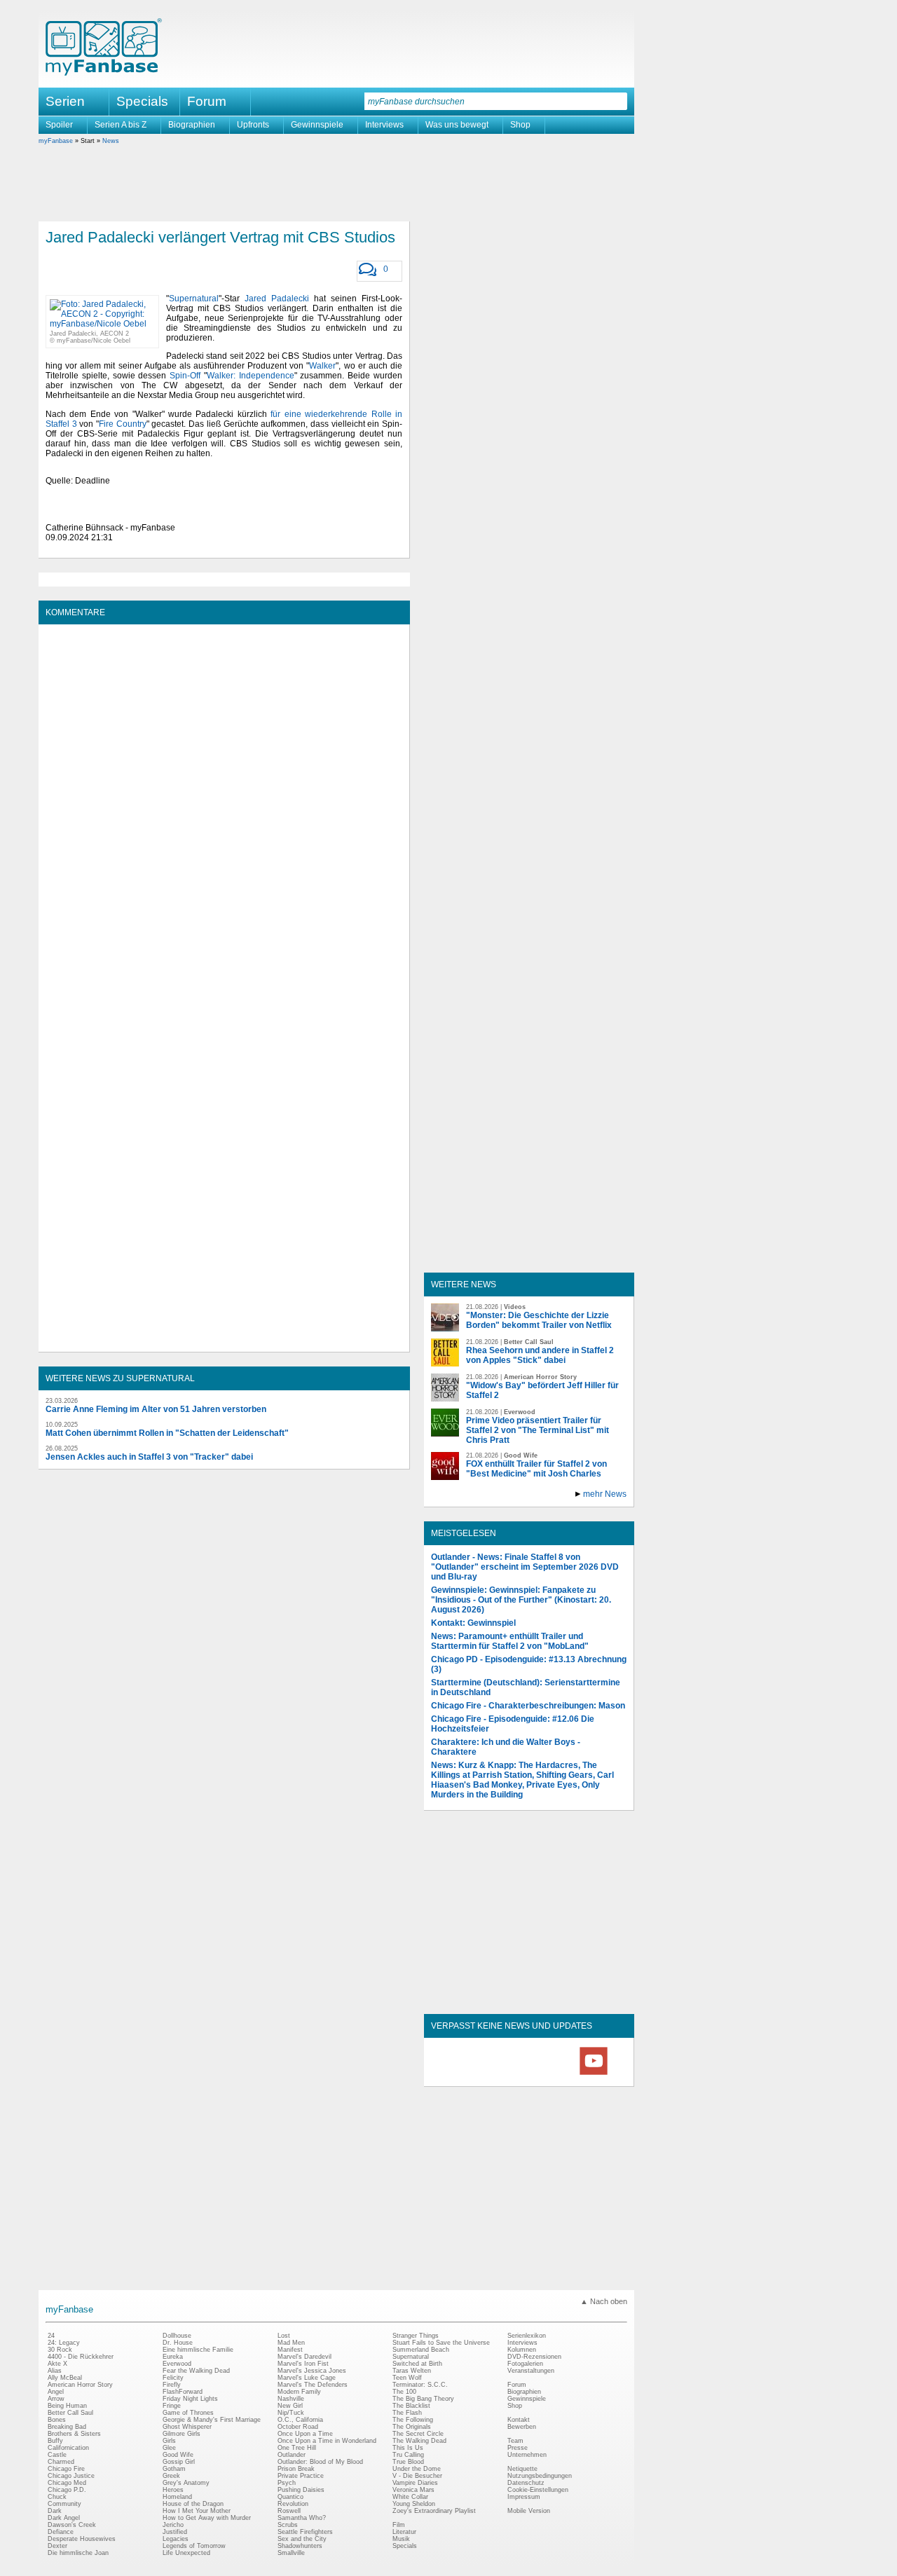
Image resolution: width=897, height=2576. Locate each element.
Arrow (56, 2399)
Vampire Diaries (415, 2483)
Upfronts (253, 125)
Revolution (293, 2504)
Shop (520, 125)
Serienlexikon (527, 2336)
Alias (55, 2371)
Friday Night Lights (190, 2399)
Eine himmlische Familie (198, 2350)
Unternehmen (527, 2455)
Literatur (404, 2532)
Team (515, 2441)
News (111, 141)
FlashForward (183, 2392)
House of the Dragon (193, 2504)
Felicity (173, 2378)
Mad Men (291, 2343)
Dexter (57, 2546)
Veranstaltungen (531, 2371)
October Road (298, 2427)
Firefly (172, 2385)
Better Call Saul (70, 2413)
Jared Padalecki (277, 299)
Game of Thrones (188, 2413)
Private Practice (301, 2476)
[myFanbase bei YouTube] (594, 2074)
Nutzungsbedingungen (540, 2476)
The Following (413, 2420)
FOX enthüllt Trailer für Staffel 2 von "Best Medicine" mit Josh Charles (536, 1469)
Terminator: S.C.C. (420, 2385)
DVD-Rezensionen (534, 2357)
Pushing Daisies (301, 2490)
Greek (171, 2476)
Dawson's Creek (72, 2525)
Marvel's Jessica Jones (312, 2371)
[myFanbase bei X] (529, 2074)
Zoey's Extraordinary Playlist (434, 2511)
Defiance (61, 2532)
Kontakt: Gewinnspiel (473, 1623)
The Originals (412, 2427)
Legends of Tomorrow (194, 2546)
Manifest (290, 2350)
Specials (142, 101)
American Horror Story (80, 2385)
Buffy (55, 2441)
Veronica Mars (413, 2490)
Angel (56, 2392)
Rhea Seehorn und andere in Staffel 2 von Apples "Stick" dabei (540, 1355)
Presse (518, 2448)
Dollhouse (177, 2336)
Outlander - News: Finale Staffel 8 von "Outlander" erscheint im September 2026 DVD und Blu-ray (525, 1567)
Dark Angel (64, 2518)
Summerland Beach (421, 2350)
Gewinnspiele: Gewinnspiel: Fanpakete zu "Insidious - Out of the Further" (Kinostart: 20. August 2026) (521, 1600)
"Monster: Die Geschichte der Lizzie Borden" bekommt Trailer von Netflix (539, 1320)
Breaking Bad (67, 2427)
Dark (55, 2511)
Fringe (172, 2406)
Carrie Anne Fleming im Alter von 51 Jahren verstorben (156, 1409)
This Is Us (408, 2448)
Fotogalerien (525, 2364)
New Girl (290, 2406)
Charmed (61, 2462)
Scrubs (288, 2525)
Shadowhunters (300, 2546)
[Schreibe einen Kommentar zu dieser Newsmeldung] (368, 270)
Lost (284, 2336)
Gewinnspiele (317, 125)
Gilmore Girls (182, 2434)
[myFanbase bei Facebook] (497, 2074)
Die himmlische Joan (78, 2553)
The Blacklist (411, 2406)
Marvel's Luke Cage (307, 2378)
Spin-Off (185, 376)
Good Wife (178, 2455)
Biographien (192, 125)
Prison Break (296, 2469)
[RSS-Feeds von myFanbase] (465, 2074)
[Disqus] (224, 807)
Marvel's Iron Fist (303, 2364)
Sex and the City (302, 2539)
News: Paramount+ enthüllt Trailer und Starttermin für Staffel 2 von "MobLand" (510, 1641)
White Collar (410, 2497)
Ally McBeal (65, 2378)
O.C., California (300, 2420)
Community (64, 2504)
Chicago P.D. (67, 2490)
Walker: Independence (251, 376)
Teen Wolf (407, 2378)
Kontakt (519, 2420)
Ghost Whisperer (187, 2427)
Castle (57, 2455)
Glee (169, 2448)
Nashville (291, 2399)
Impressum (524, 2497)
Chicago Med (67, 2483)
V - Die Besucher (417, 2476)
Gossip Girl (179, 2462)
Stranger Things (416, 2336)
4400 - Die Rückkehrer (81, 2357)
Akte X (57, 2364)
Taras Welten (412, 2371)
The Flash (407, 2413)
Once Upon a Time (305, 2434)
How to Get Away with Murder (207, 2518)
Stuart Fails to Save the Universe (441, 2343)
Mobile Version (529, 2511)
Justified (175, 2532)
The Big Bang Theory (423, 2399)
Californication (68, 2448)
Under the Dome (417, 2469)
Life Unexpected (186, 2553)
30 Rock (60, 2350)
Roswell (289, 2511)
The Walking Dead (419, 2441)
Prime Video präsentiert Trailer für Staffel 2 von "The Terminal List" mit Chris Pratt (537, 1430)
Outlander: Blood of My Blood (320, 2462)
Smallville (291, 2553)
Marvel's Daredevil (304, 2357)
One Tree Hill (297, 2448)
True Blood (408, 2462)
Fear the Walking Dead (196, 2371)
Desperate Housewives (82, 2539)
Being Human (67, 2406)
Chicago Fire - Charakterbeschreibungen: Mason (528, 1706)
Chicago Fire (66, 2469)
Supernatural (194, 299)
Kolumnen (522, 2350)
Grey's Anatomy (186, 2483)
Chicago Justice (71, 2476)
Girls (169, 2441)
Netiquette (522, 2469)
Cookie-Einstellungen (538, 2490)
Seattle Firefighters (305, 2532)
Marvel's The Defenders (313, 2385)
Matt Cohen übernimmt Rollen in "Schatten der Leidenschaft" (167, 1433)
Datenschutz (526, 2483)
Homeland (177, 2497)
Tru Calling (408, 2455)
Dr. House (178, 2343)
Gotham (174, 2469)
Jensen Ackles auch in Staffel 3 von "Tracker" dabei (149, 1457)
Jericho (173, 2525)
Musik (401, 2539)
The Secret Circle (418, 2434)
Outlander (292, 2455)
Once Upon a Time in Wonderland (327, 2441)
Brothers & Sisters (74, 2434)
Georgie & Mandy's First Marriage (212, 2420)
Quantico (290, 2497)
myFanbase (56, 141)
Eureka (173, 2357)
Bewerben (522, 2427)
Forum (207, 101)
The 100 (404, 2392)
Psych (287, 2483)
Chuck (57, 2497)
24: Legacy (64, 2343)
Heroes (173, 2490)
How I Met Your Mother (197, 2511)
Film (399, 2525)
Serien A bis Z (121, 125)
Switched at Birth (417, 2364)
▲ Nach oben (604, 2301)
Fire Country (123, 424)
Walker (322, 366)
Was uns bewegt (457, 125)
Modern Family (299, 2392)
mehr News (605, 1494)
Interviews (384, 125)
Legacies (176, 2539)
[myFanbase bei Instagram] (561, 2074)
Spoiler (59, 125)
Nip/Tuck (291, 2413)
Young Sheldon (414, 2504)
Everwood (177, 2364)
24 (51, 2336)
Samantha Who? (302, 2518)
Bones (57, 2420)
